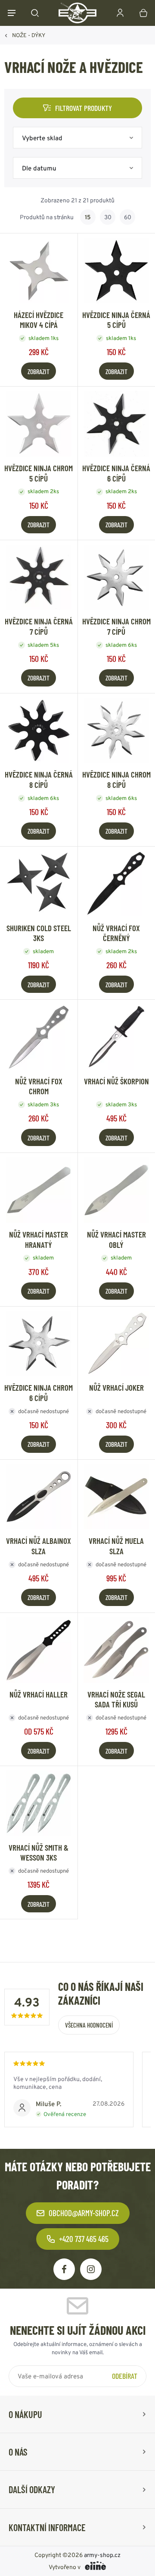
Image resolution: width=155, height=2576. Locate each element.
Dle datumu (39, 168)
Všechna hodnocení (89, 2025)
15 (88, 217)
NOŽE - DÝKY (29, 35)
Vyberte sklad (42, 138)
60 (128, 217)
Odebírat (125, 2376)
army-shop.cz (102, 2555)
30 (108, 217)
